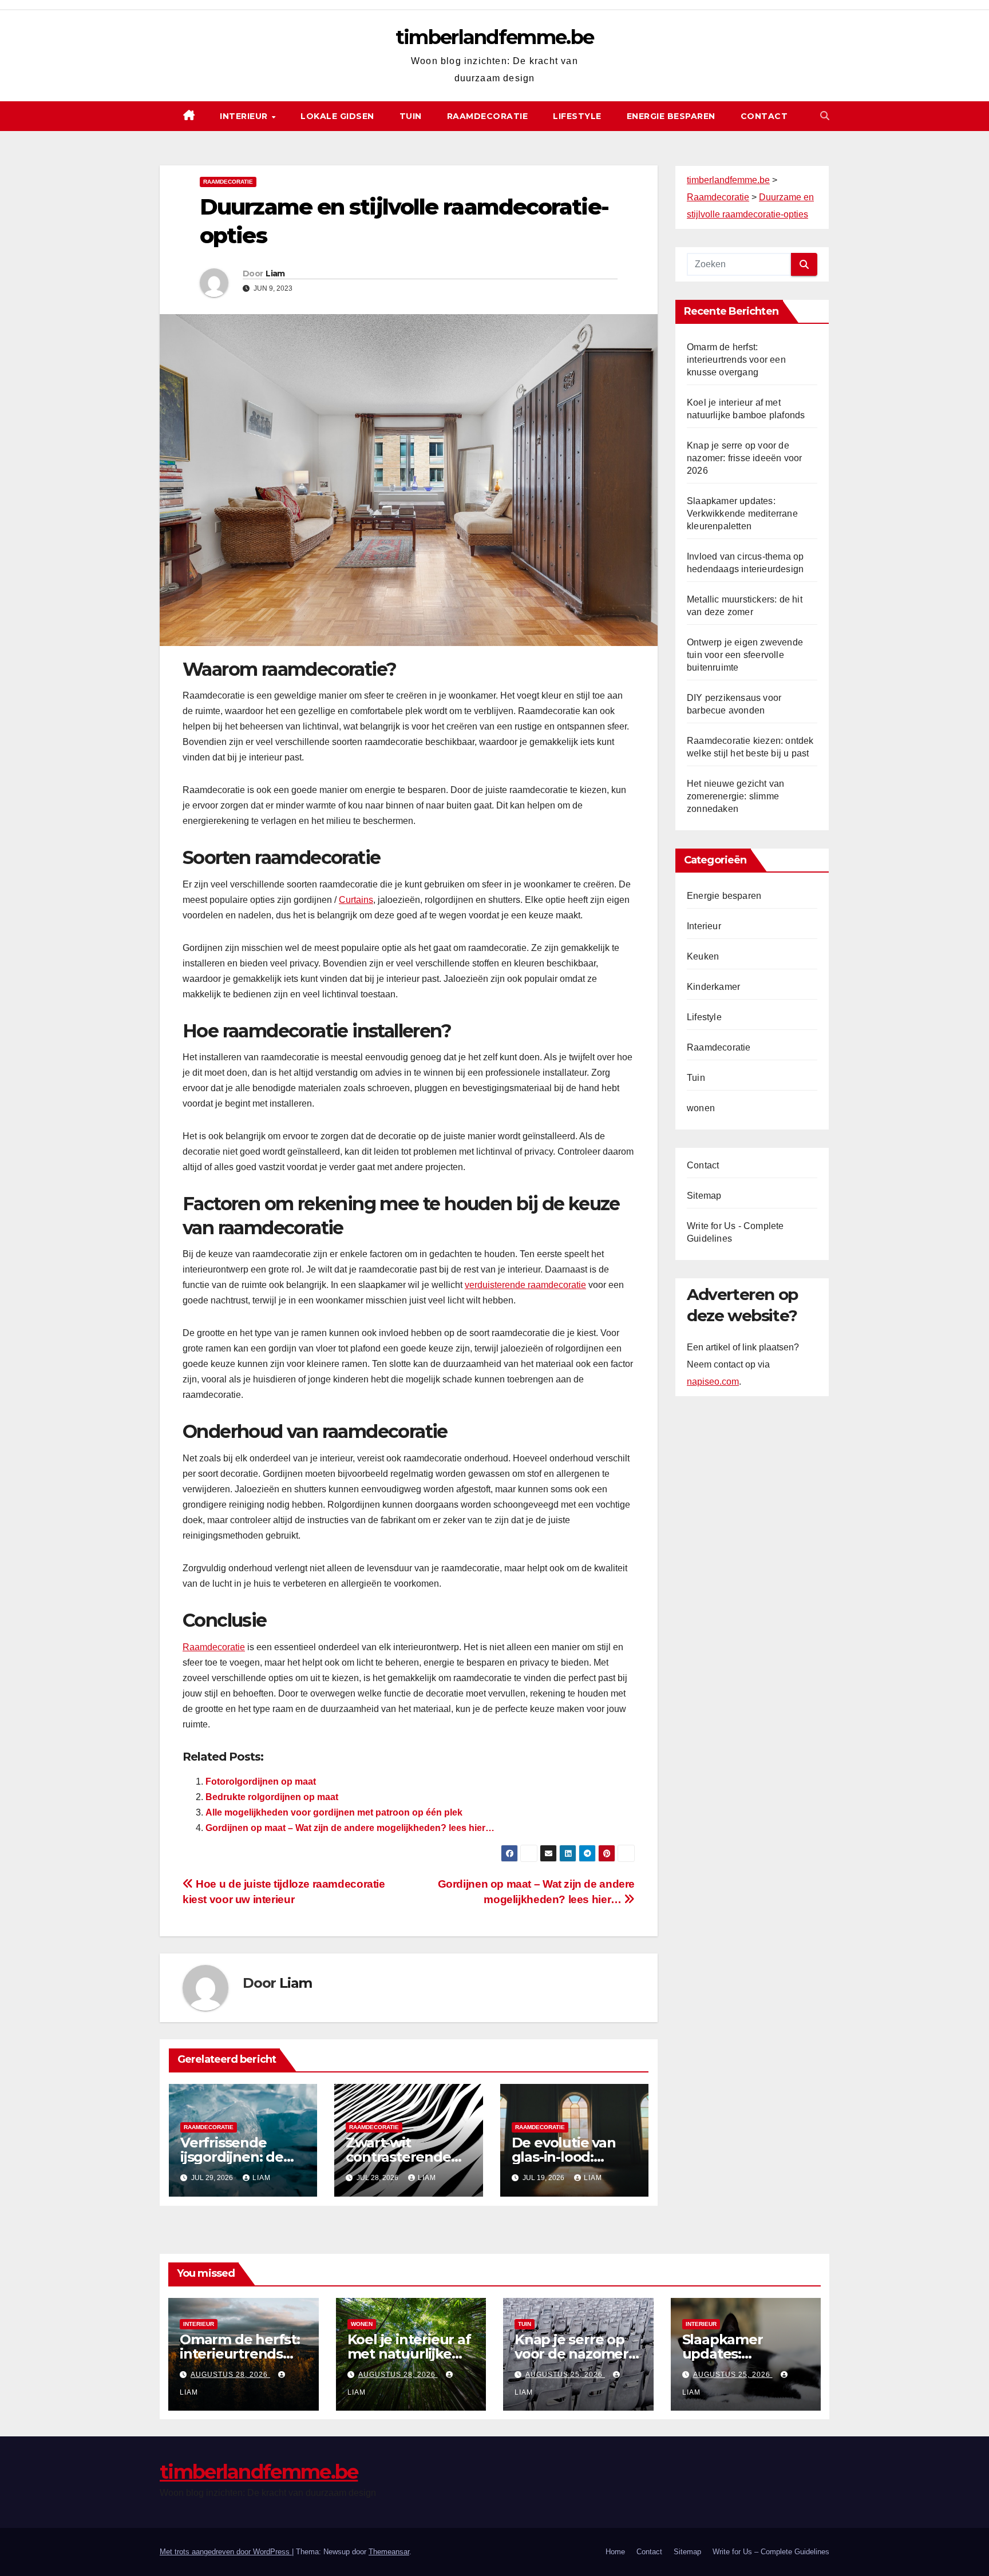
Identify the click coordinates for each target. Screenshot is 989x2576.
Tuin (411, 116)
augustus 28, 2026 (230, 2375)
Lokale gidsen (337, 116)
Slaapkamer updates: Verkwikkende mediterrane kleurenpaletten (742, 514)
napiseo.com (713, 1382)
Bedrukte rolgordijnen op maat (272, 1797)
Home (615, 2552)
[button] (825, 116)
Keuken (703, 956)
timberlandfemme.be (494, 37)
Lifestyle (577, 116)
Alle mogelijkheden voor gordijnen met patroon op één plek (334, 1812)
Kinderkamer (713, 987)
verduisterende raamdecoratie (525, 1285)
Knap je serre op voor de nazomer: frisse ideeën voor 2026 (744, 458)
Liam (275, 274)
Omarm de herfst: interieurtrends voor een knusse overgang (736, 360)
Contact (764, 116)
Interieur (245, 116)
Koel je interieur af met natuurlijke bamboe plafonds (409, 2354)
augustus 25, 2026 (565, 2375)
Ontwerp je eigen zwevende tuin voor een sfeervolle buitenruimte (745, 655)
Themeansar (389, 2552)
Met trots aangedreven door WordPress (226, 2552)
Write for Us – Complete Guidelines (771, 2552)
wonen (701, 1108)
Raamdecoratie (488, 116)
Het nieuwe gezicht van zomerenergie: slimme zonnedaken (735, 796)
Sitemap (704, 1196)
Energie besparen (671, 116)
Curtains (356, 900)
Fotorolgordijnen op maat (261, 1782)
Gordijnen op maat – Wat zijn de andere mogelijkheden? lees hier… (350, 1828)
